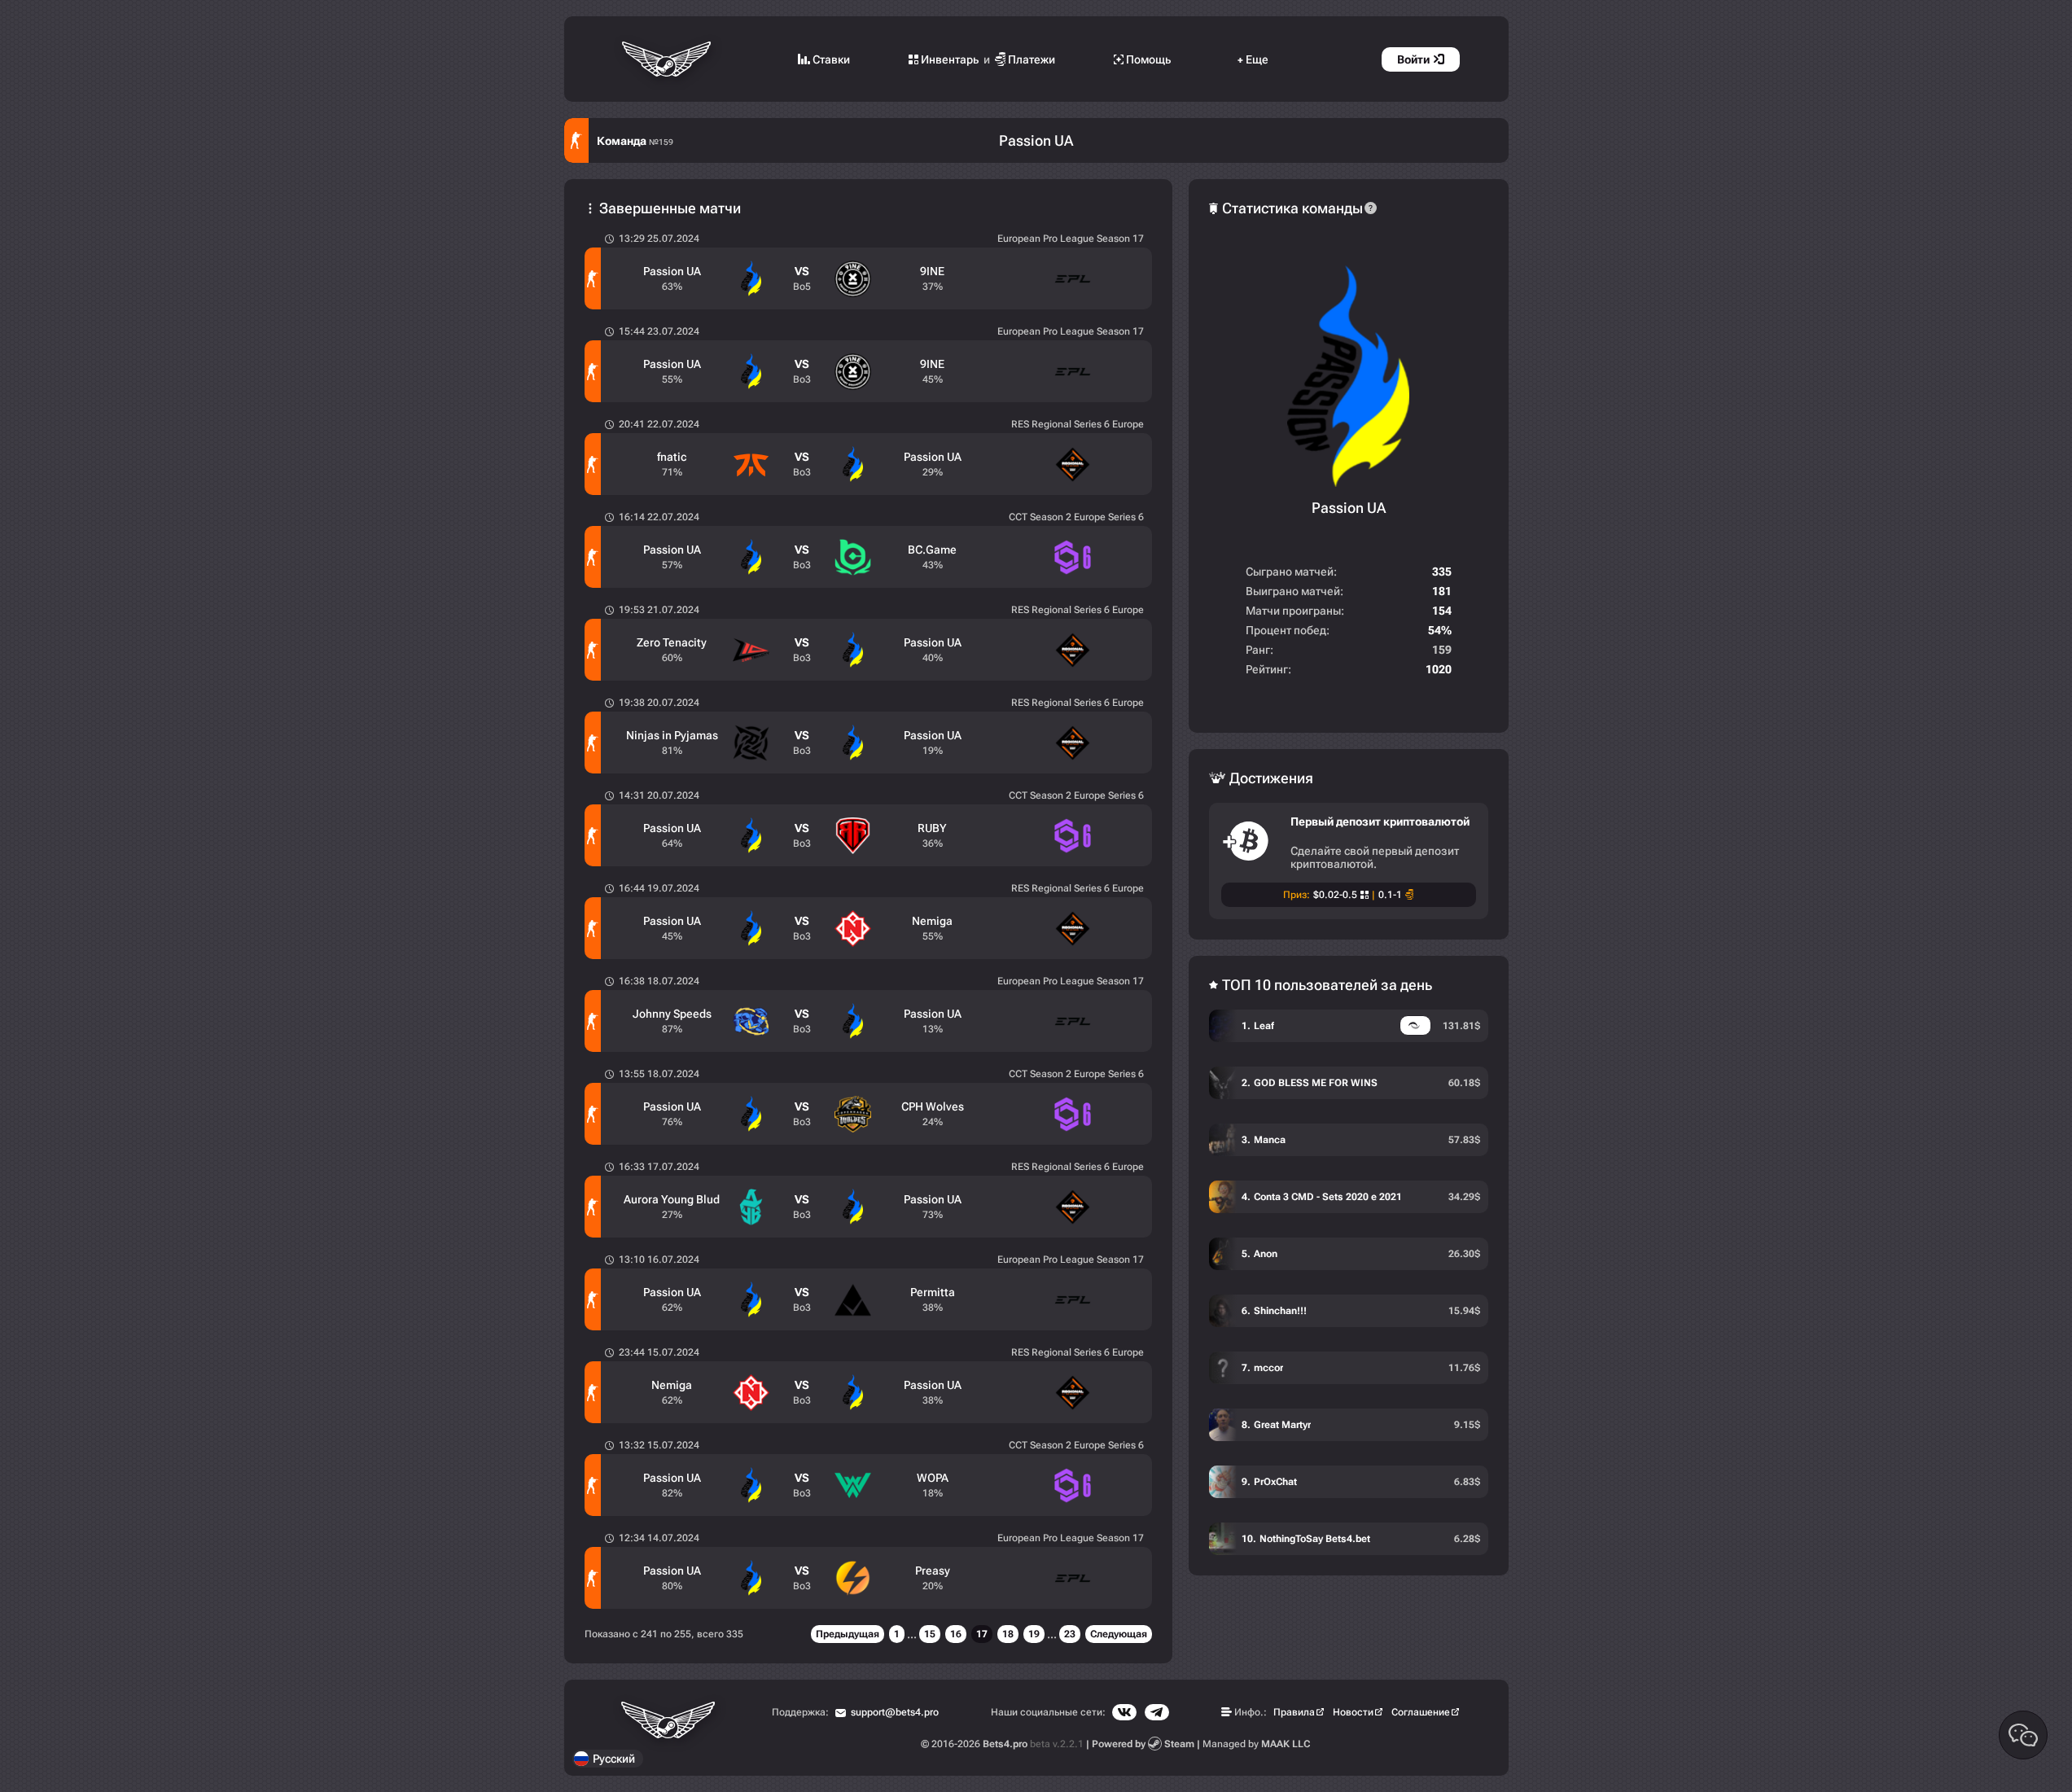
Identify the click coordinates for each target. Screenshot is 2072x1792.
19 (1034, 1634)
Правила (1294, 1712)
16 (956, 1634)
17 (982, 1634)
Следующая (1119, 1634)
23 (1070, 1634)
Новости (1353, 1712)
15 (930, 1634)
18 (1008, 1634)
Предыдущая (848, 1634)
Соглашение (1421, 1712)
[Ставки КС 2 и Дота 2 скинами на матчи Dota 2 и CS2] (668, 59)
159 (1442, 650)
